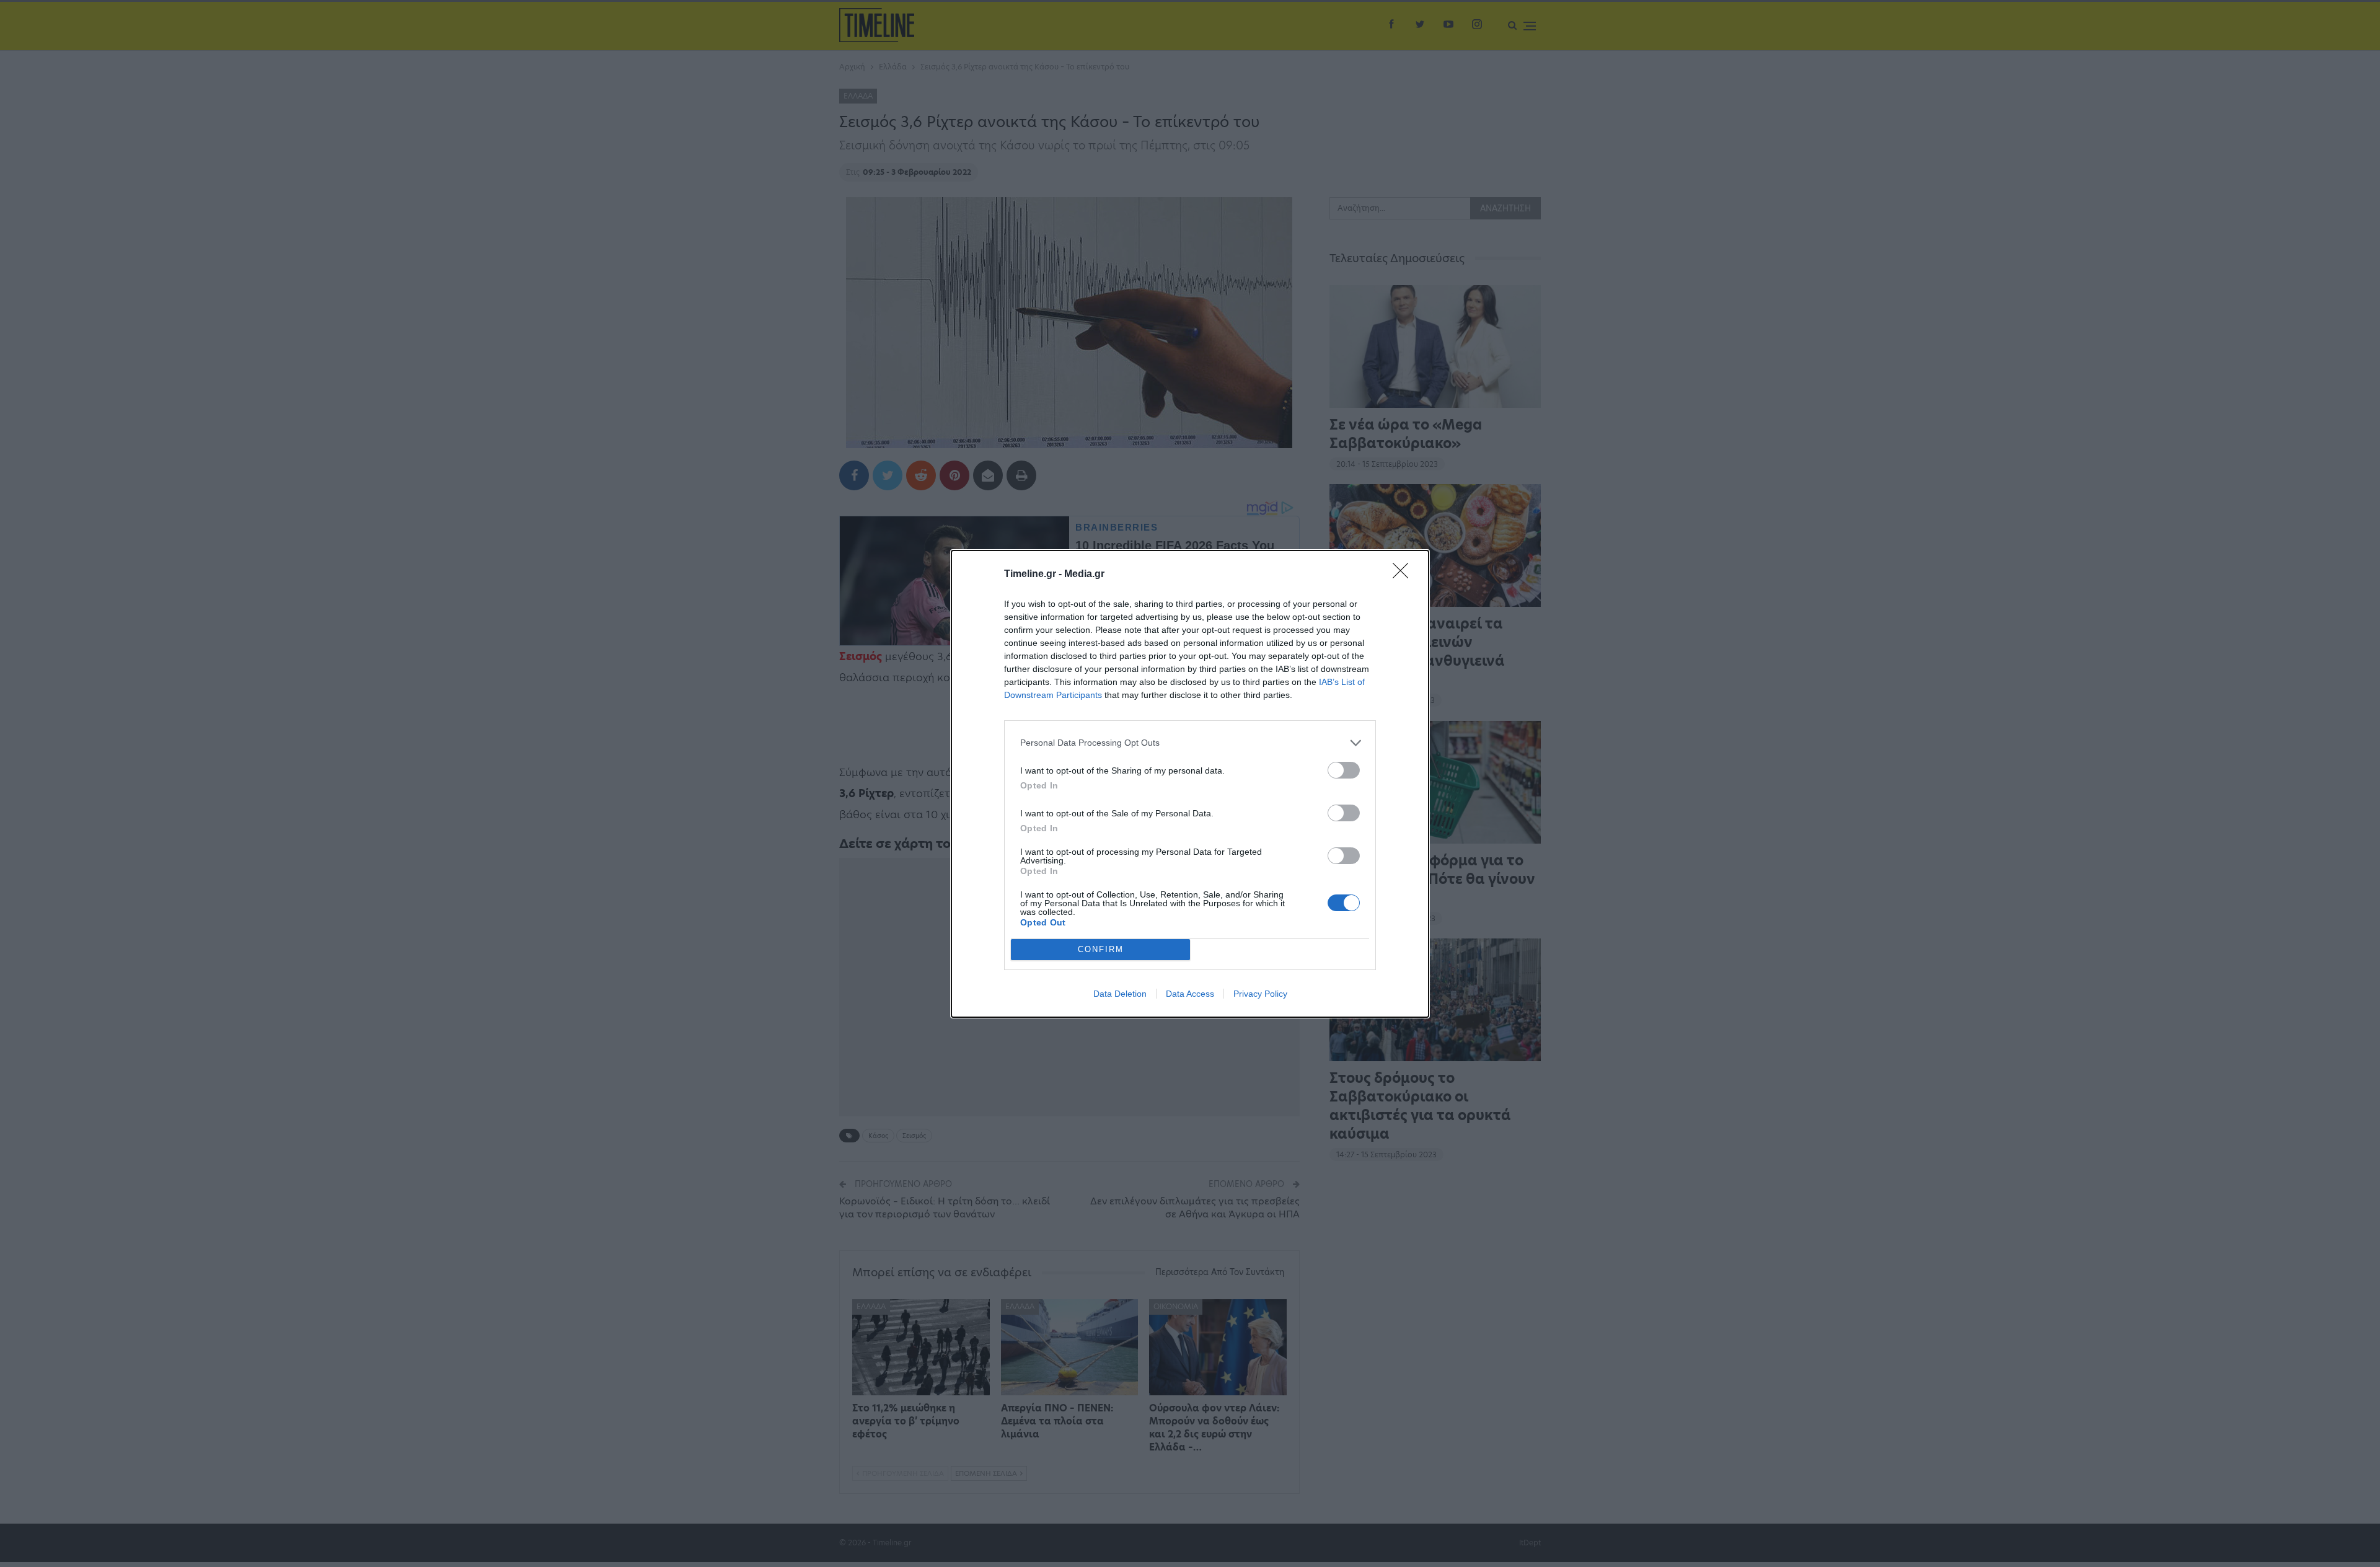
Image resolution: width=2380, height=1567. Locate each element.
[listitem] (1190, 743)
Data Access (1190, 994)
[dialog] (1190, 784)
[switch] (1344, 770)
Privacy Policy (1260, 994)
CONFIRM (1101, 949)
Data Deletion (1120, 994)
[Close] (1404, 575)
